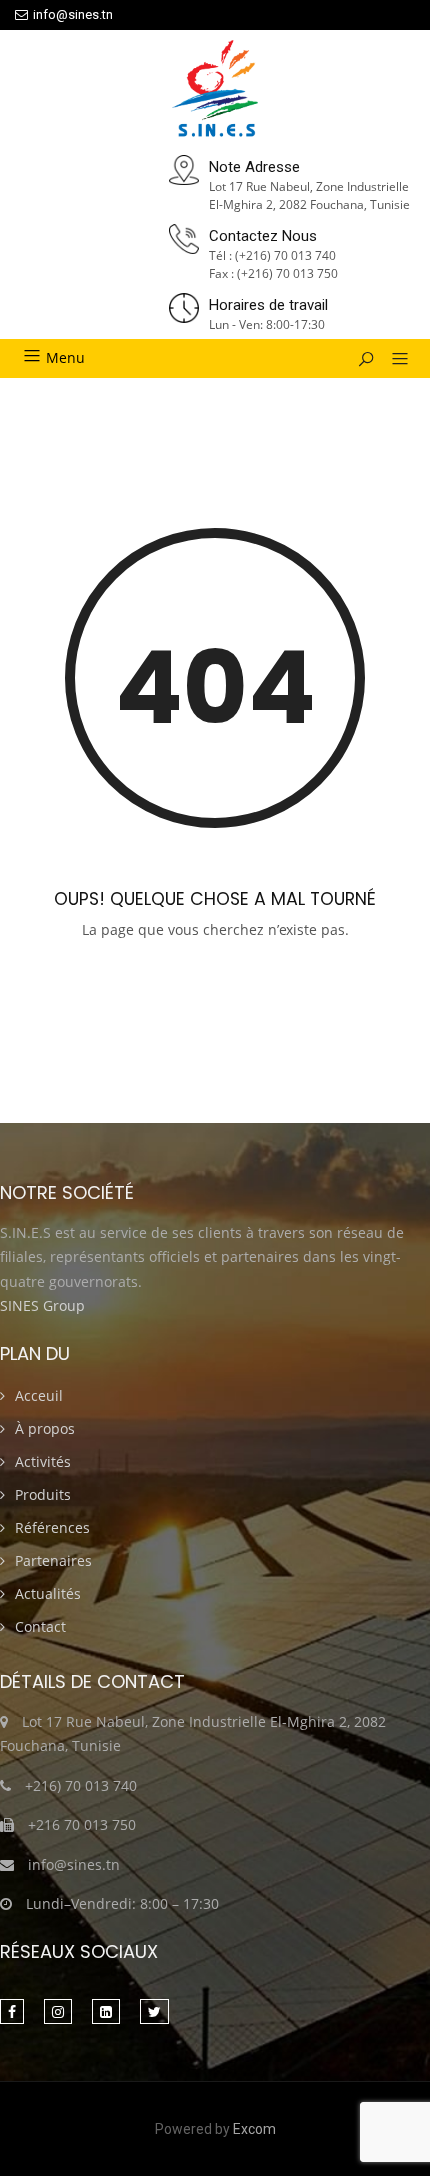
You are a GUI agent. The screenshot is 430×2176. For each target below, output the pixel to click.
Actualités (48, 1593)
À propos (45, 1428)
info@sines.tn (73, 14)
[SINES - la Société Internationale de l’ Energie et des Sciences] (215, 90)
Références (52, 1527)
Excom (254, 2129)
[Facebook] (12, 2011)
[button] (392, 360)
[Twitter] (154, 2011)
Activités (43, 1461)
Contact (40, 1626)
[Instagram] (58, 2011)
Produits (43, 1494)
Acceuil (39, 1395)
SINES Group (42, 1305)
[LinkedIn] (106, 2011)
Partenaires (53, 1560)
